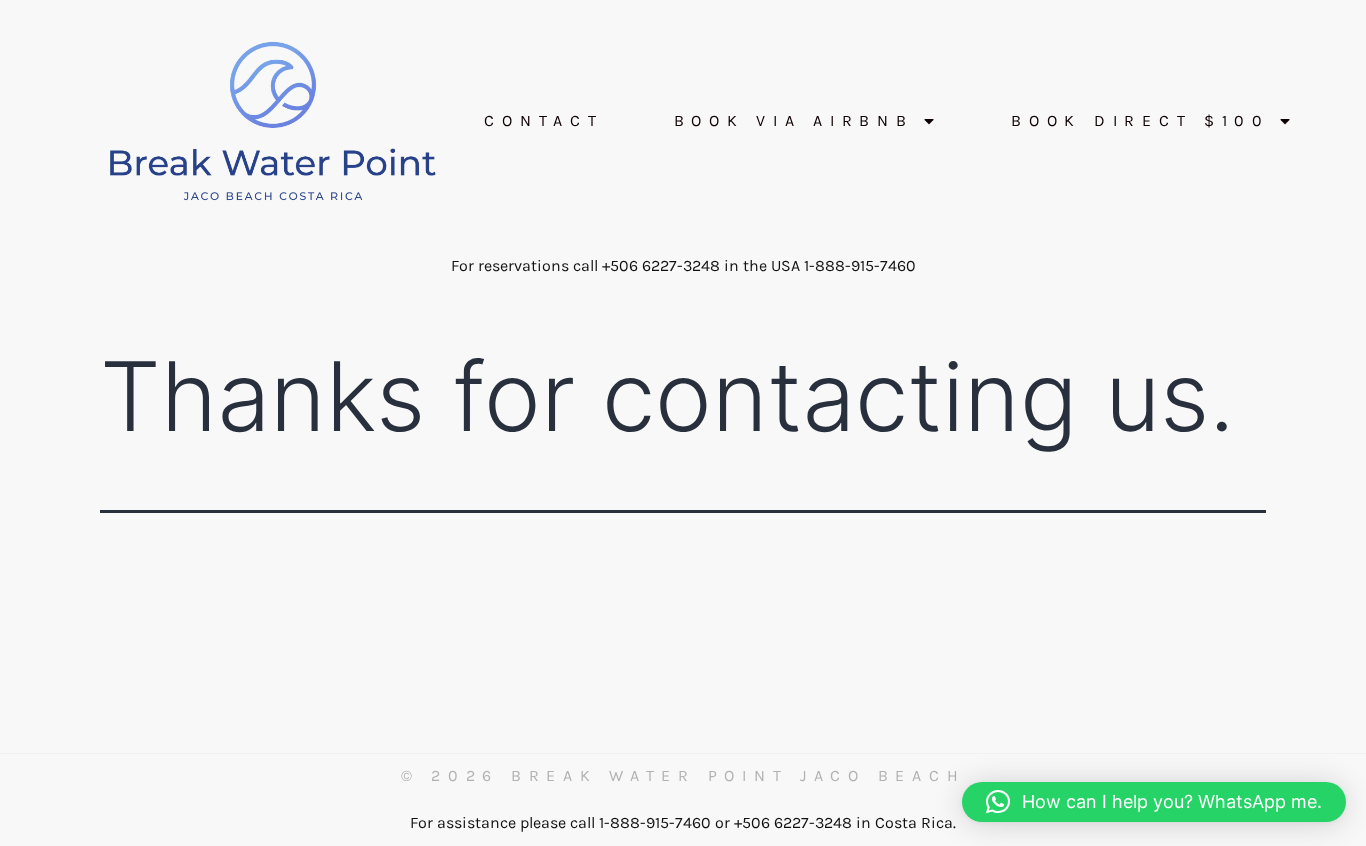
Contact (543, 121)
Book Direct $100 (1140, 121)
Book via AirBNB (794, 121)
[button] (1154, 802)
